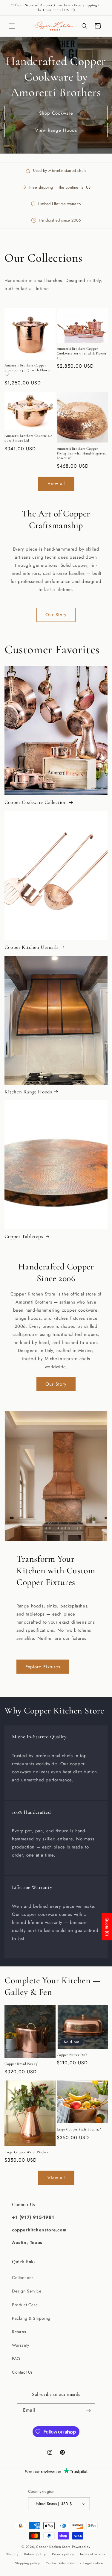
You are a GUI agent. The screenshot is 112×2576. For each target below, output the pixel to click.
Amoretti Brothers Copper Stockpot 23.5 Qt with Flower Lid (28, 370)
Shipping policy (27, 2563)
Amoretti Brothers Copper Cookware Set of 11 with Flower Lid (82, 353)
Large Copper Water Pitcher (26, 2152)
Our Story (56, 615)
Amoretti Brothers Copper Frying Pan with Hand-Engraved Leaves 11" (82, 453)
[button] (12, 26)
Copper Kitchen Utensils (32, 947)
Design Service (27, 2291)
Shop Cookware (56, 113)
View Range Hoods (56, 130)
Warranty (21, 2345)
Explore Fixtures (43, 1667)
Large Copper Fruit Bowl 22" (79, 2129)
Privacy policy (63, 2554)
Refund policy (35, 2554)
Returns (19, 2332)
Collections (23, 2278)
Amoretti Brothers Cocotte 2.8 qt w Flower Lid (28, 438)
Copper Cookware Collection (36, 802)
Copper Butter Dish (72, 2055)
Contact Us (22, 2372)
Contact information (62, 2563)
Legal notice (93, 2563)
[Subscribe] (88, 2410)
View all (56, 484)
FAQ (16, 2359)
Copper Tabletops (24, 1236)
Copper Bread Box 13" (21, 2064)
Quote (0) (107, 1927)
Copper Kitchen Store (54, 2547)
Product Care (25, 2305)
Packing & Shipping (31, 2318)
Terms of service (93, 2554)
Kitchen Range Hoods (28, 1092)
